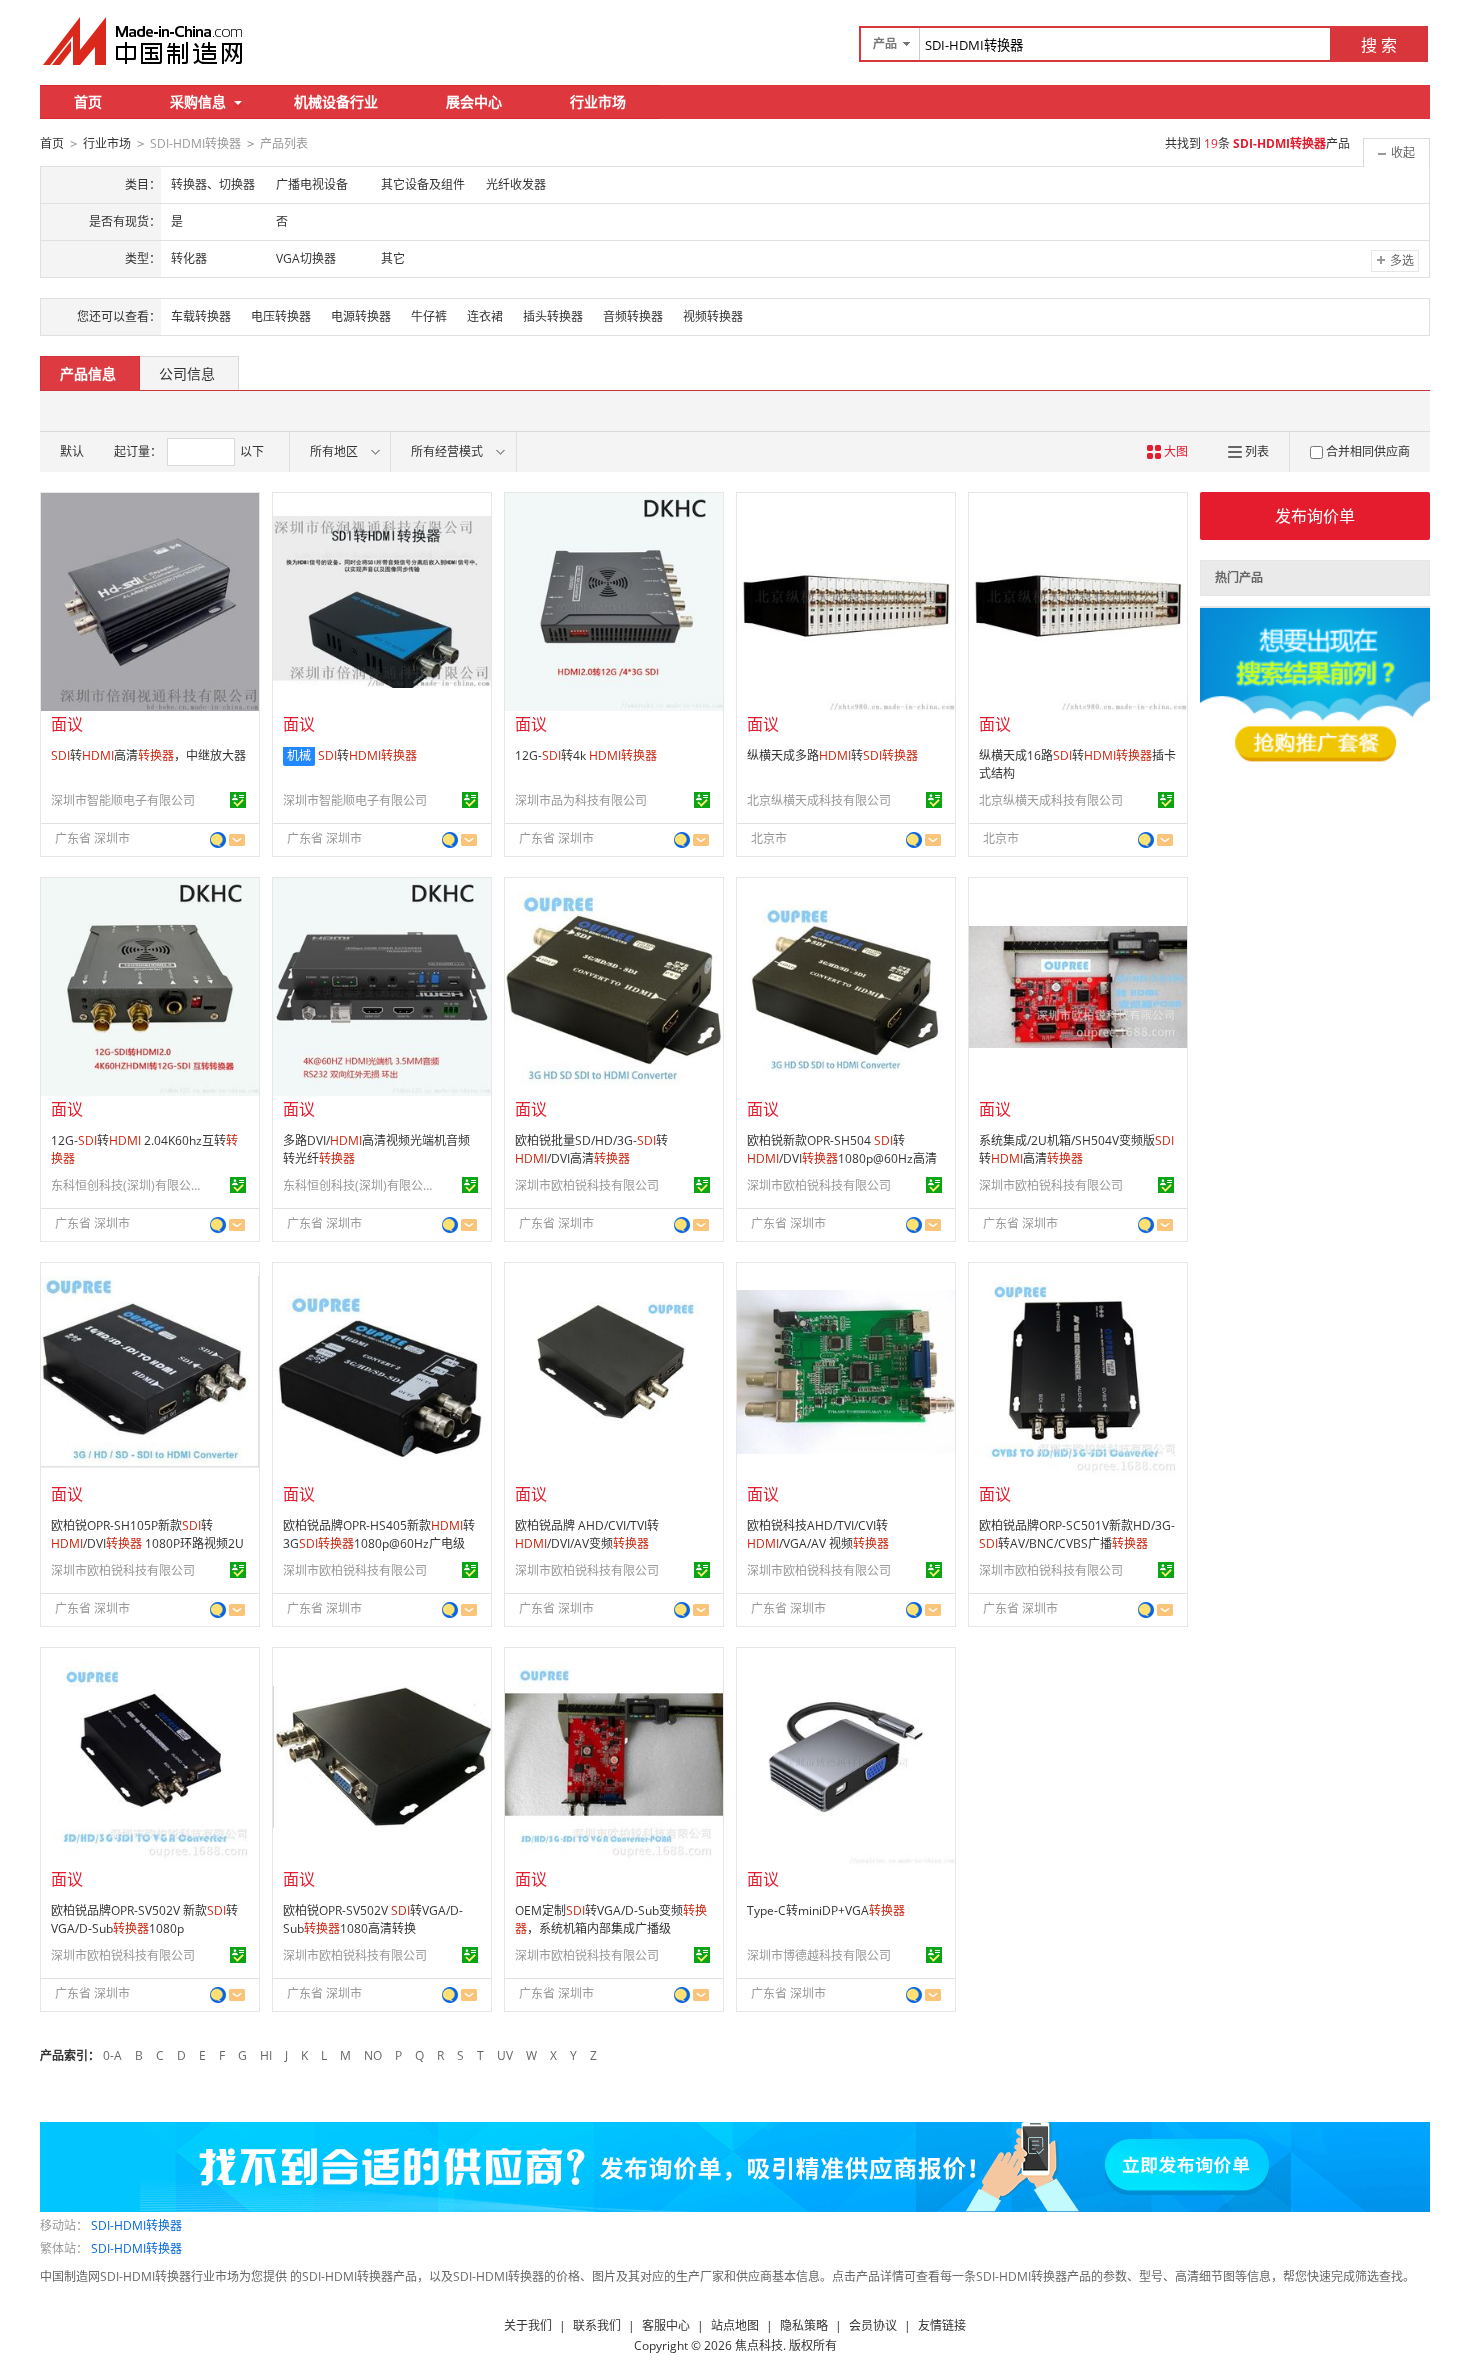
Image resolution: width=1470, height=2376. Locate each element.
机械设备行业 (336, 101)
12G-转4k (586, 755)
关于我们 (528, 2325)
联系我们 (597, 2325)
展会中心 (474, 101)
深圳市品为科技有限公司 (581, 800)
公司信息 (187, 373)
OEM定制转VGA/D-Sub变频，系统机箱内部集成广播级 (611, 1919)
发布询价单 (1315, 516)
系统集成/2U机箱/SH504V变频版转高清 (1076, 1149)
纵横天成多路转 (832, 755)
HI (266, 2055)
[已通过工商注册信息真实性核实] (238, 800)
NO (373, 2055)
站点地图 (735, 2325)
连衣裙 (485, 316)
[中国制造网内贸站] (145, 41)
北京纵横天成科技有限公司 (819, 800)
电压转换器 (281, 316)
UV (505, 2055)
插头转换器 (553, 316)
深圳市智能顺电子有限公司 (123, 800)
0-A (112, 2055)
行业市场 (598, 101)
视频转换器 (713, 316)
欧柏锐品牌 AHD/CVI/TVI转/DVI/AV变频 (587, 1534)
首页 (88, 101)
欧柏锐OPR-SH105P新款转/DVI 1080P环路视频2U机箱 (147, 1543)
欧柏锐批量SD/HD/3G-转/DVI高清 (591, 1149)
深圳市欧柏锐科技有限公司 (587, 1185)
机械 (299, 755)
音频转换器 (633, 316)
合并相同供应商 (1368, 451)
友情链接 (942, 2325)
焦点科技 (759, 2345)
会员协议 (873, 2325)
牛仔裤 (429, 316)
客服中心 (666, 2325)
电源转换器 (361, 316)
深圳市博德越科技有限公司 (819, 1955)
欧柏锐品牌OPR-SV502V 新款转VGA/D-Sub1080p (144, 1919)
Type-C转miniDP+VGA (826, 1910)
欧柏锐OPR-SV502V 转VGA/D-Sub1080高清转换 (373, 1919)
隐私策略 (804, 2325)
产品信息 (88, 373)
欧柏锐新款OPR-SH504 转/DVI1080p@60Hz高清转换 (842, 1158)
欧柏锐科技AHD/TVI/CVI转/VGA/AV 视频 (818, 1534)
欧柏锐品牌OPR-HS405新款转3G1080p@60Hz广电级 (379, 1534)
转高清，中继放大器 (148, 755)
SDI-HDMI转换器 (136, 2225)
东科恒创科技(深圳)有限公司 (126, 1185)
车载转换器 (201, 316)
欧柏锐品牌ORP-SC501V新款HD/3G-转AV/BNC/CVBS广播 (1077, 1534)
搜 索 (1379, 45)
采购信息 (198, 101)
